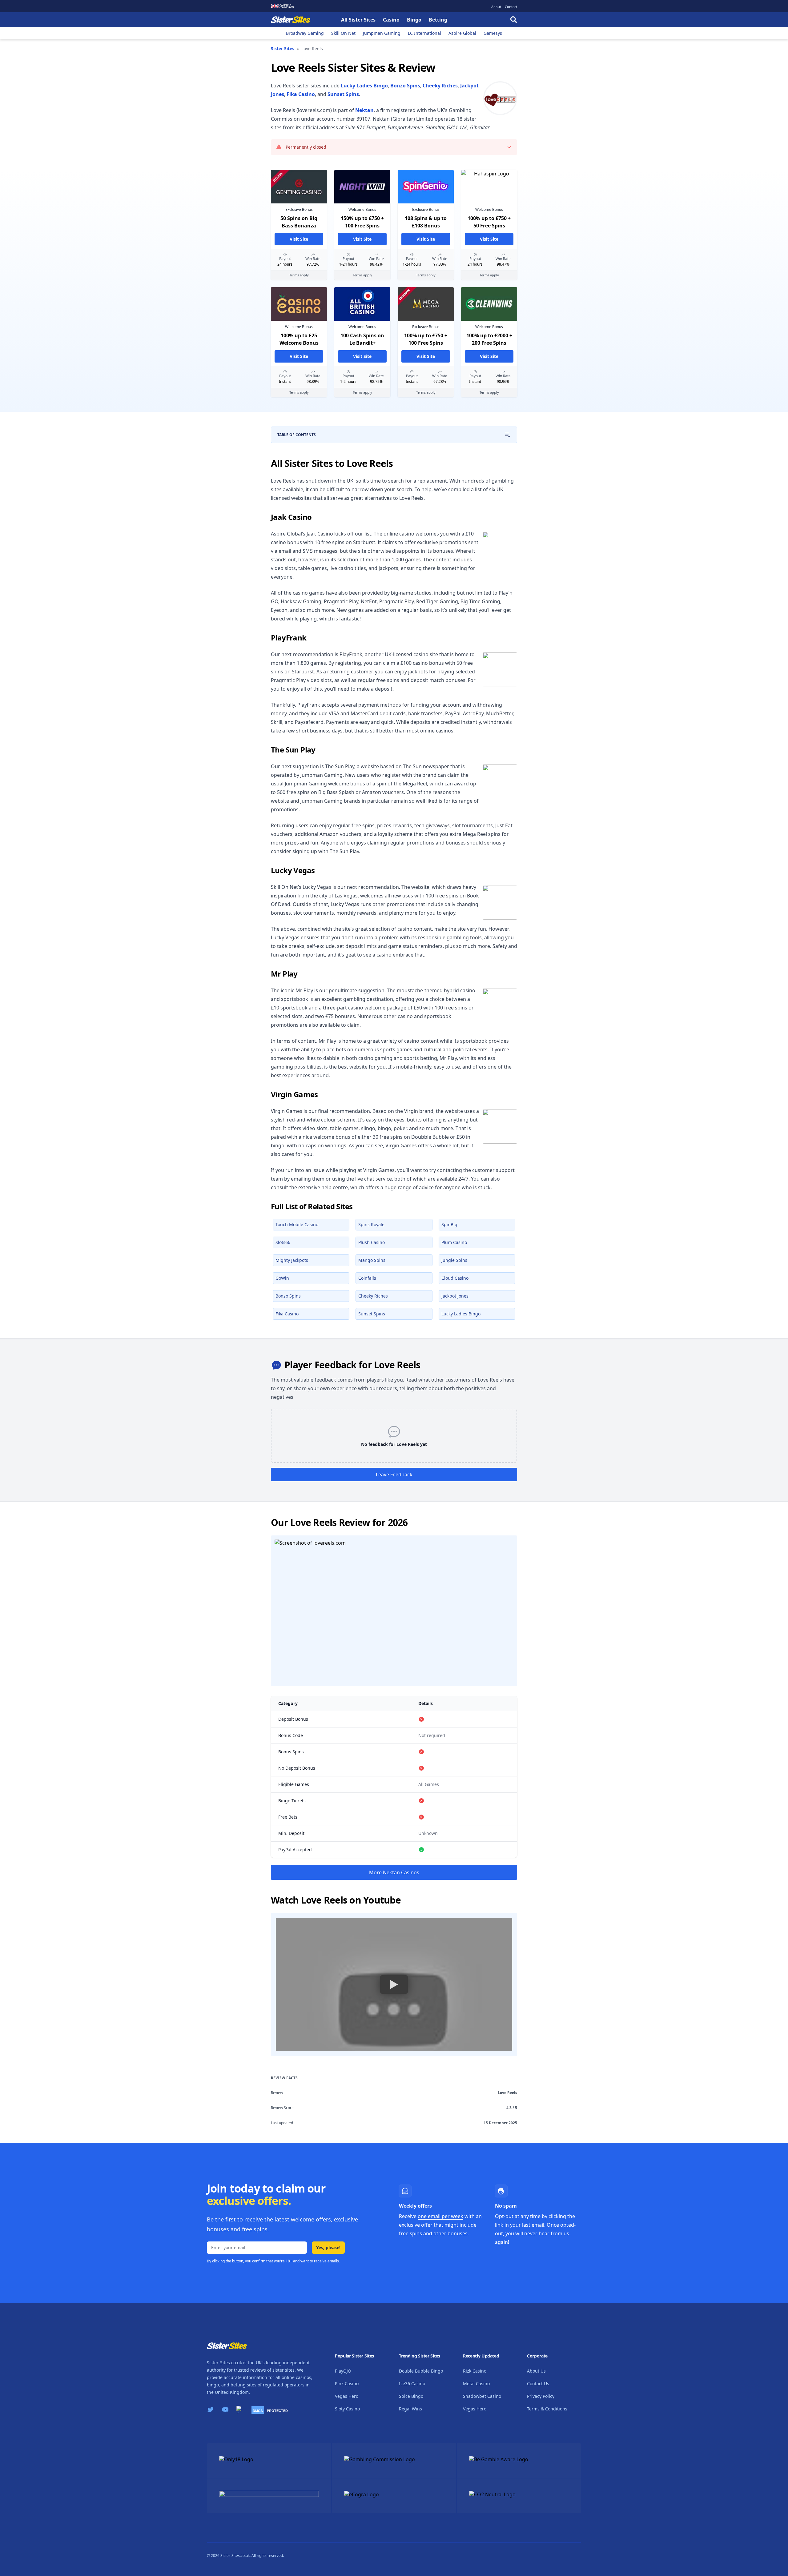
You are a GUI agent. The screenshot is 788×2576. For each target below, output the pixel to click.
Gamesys (493, 33)
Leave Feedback (394, 1475)
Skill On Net (343, 33)
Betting (438, 20)
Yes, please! (328, 2247)
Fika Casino (301, 94)
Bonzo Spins (405, 86)
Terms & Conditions (547, 2409)
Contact (511, 7)
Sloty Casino (347, 2409)
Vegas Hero (347, 2396)
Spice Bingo (411, 2396)
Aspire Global (462, 33)
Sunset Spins (343, 94)
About (496, 7)
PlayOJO (343, 2371)
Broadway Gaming (305, 33)
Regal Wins (410, 2409)
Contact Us (538, 2383)
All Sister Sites (358, 20)
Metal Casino (476, 2383)
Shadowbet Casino (482, 2396)
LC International (424, 33)
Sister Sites (283, 48)
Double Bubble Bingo (421, 2371)
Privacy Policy (541, 2396)
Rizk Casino (475, 2371)
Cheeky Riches (440, 86)
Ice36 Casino (412, 2383)
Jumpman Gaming (382, 33)
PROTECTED (277, 2411)
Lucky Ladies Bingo (364, 86)
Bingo (414, 20)
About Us (536, 2371)
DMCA (258, 2411)
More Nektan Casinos (394, 1872)
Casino (391, 20)
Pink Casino (347, 2383)
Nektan (364, 110)
